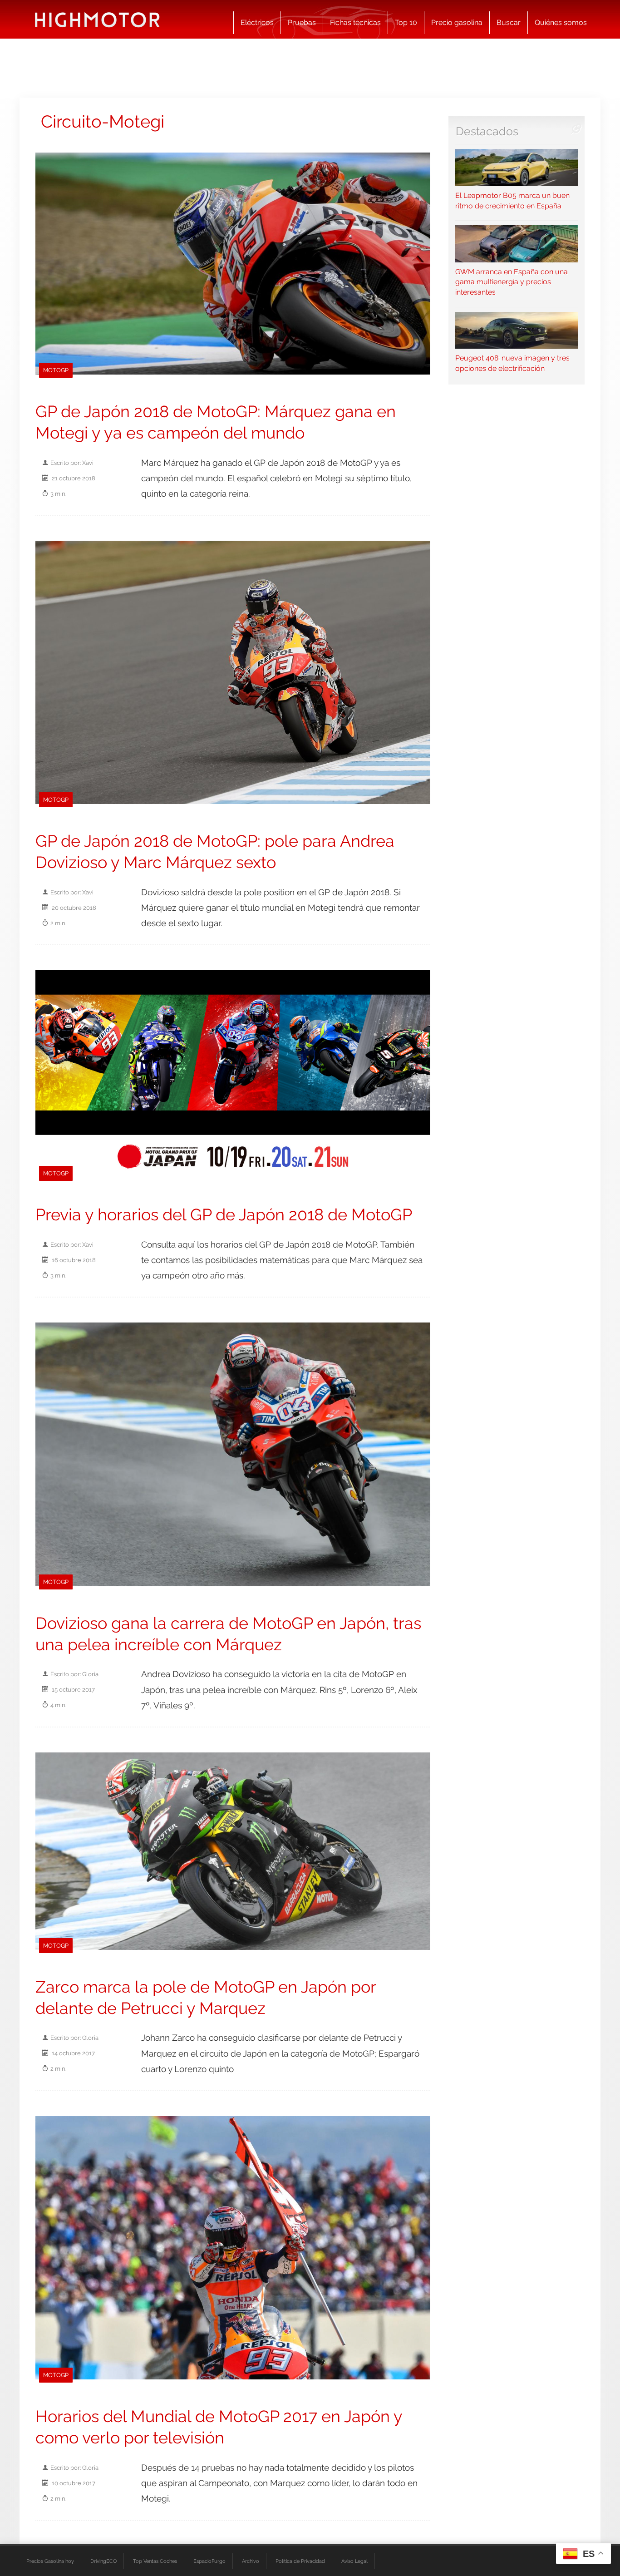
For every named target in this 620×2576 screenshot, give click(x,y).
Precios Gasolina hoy (50, 2561)
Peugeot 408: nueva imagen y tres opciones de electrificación (512, 363)
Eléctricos (257, 22)
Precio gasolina (457, 22)
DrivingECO (103, 2561)
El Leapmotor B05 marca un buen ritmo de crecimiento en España (512, 200)
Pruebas (302, 22)
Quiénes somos (561, 22)
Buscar (509, 22)
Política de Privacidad (300, 2561)
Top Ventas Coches (155, 2561)
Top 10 (406, 22)
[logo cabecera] (97, 19)
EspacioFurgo (209, 2561)
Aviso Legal (354, 2561)
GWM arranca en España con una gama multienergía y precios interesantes (512, 282)
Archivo (251, 2561)
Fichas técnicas (355, 22)
